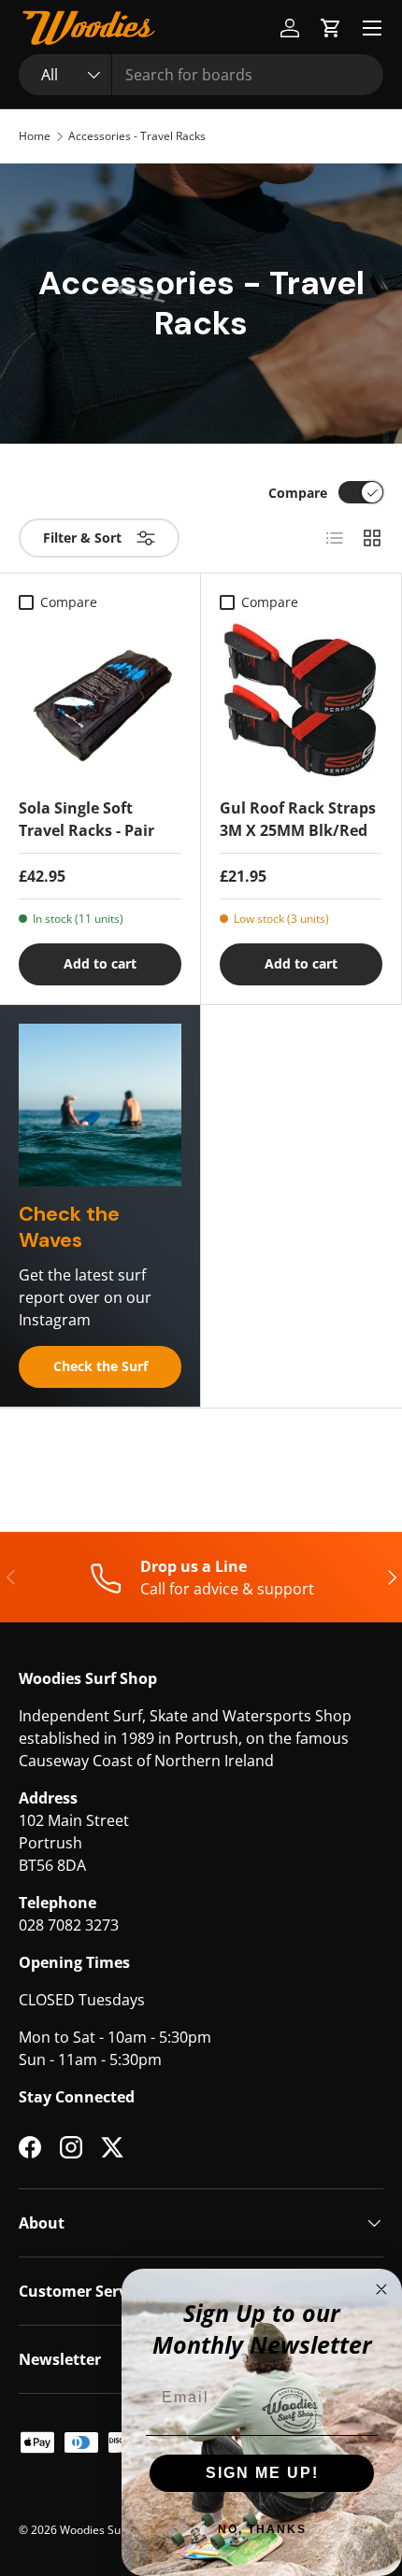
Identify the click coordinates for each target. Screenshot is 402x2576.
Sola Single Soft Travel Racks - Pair (86, 819)
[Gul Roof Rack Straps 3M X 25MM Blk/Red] (301, 701)
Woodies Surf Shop (109, 2530)
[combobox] (201, 75)
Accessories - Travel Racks (137, 136)
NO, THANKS (262, 2529)
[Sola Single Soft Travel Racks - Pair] (100, 701)
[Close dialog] (381, 2289)
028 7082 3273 (69, 1925)
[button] (331, 28)
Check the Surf (100, 1366)
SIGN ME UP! (262, 2473)
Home (35, 136)
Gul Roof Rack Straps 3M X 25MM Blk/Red (298, 819)
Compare (298, 493)
